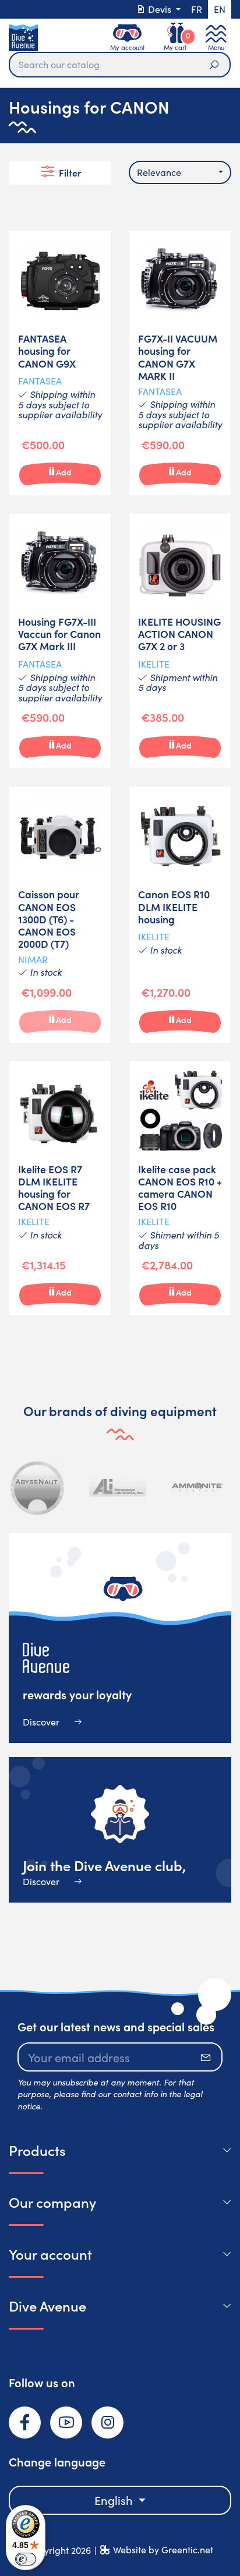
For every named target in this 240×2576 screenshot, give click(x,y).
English (115, 2500)
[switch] (26, 2559)
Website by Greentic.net (163, 2549)
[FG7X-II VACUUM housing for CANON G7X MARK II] (180, 363)
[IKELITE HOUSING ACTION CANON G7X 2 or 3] (180, 641)
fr (197, 9)
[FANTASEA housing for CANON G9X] (60, 363)
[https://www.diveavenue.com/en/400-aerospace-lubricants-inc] (118, 1487)
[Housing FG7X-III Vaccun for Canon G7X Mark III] (60, 641)
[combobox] (180, 172)
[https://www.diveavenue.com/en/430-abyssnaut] (38, 1487)
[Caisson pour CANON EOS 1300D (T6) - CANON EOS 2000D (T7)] (60, 915)
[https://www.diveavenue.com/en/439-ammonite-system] (197, 1487)
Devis (160, 9)
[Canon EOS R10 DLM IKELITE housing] (180, 915)
